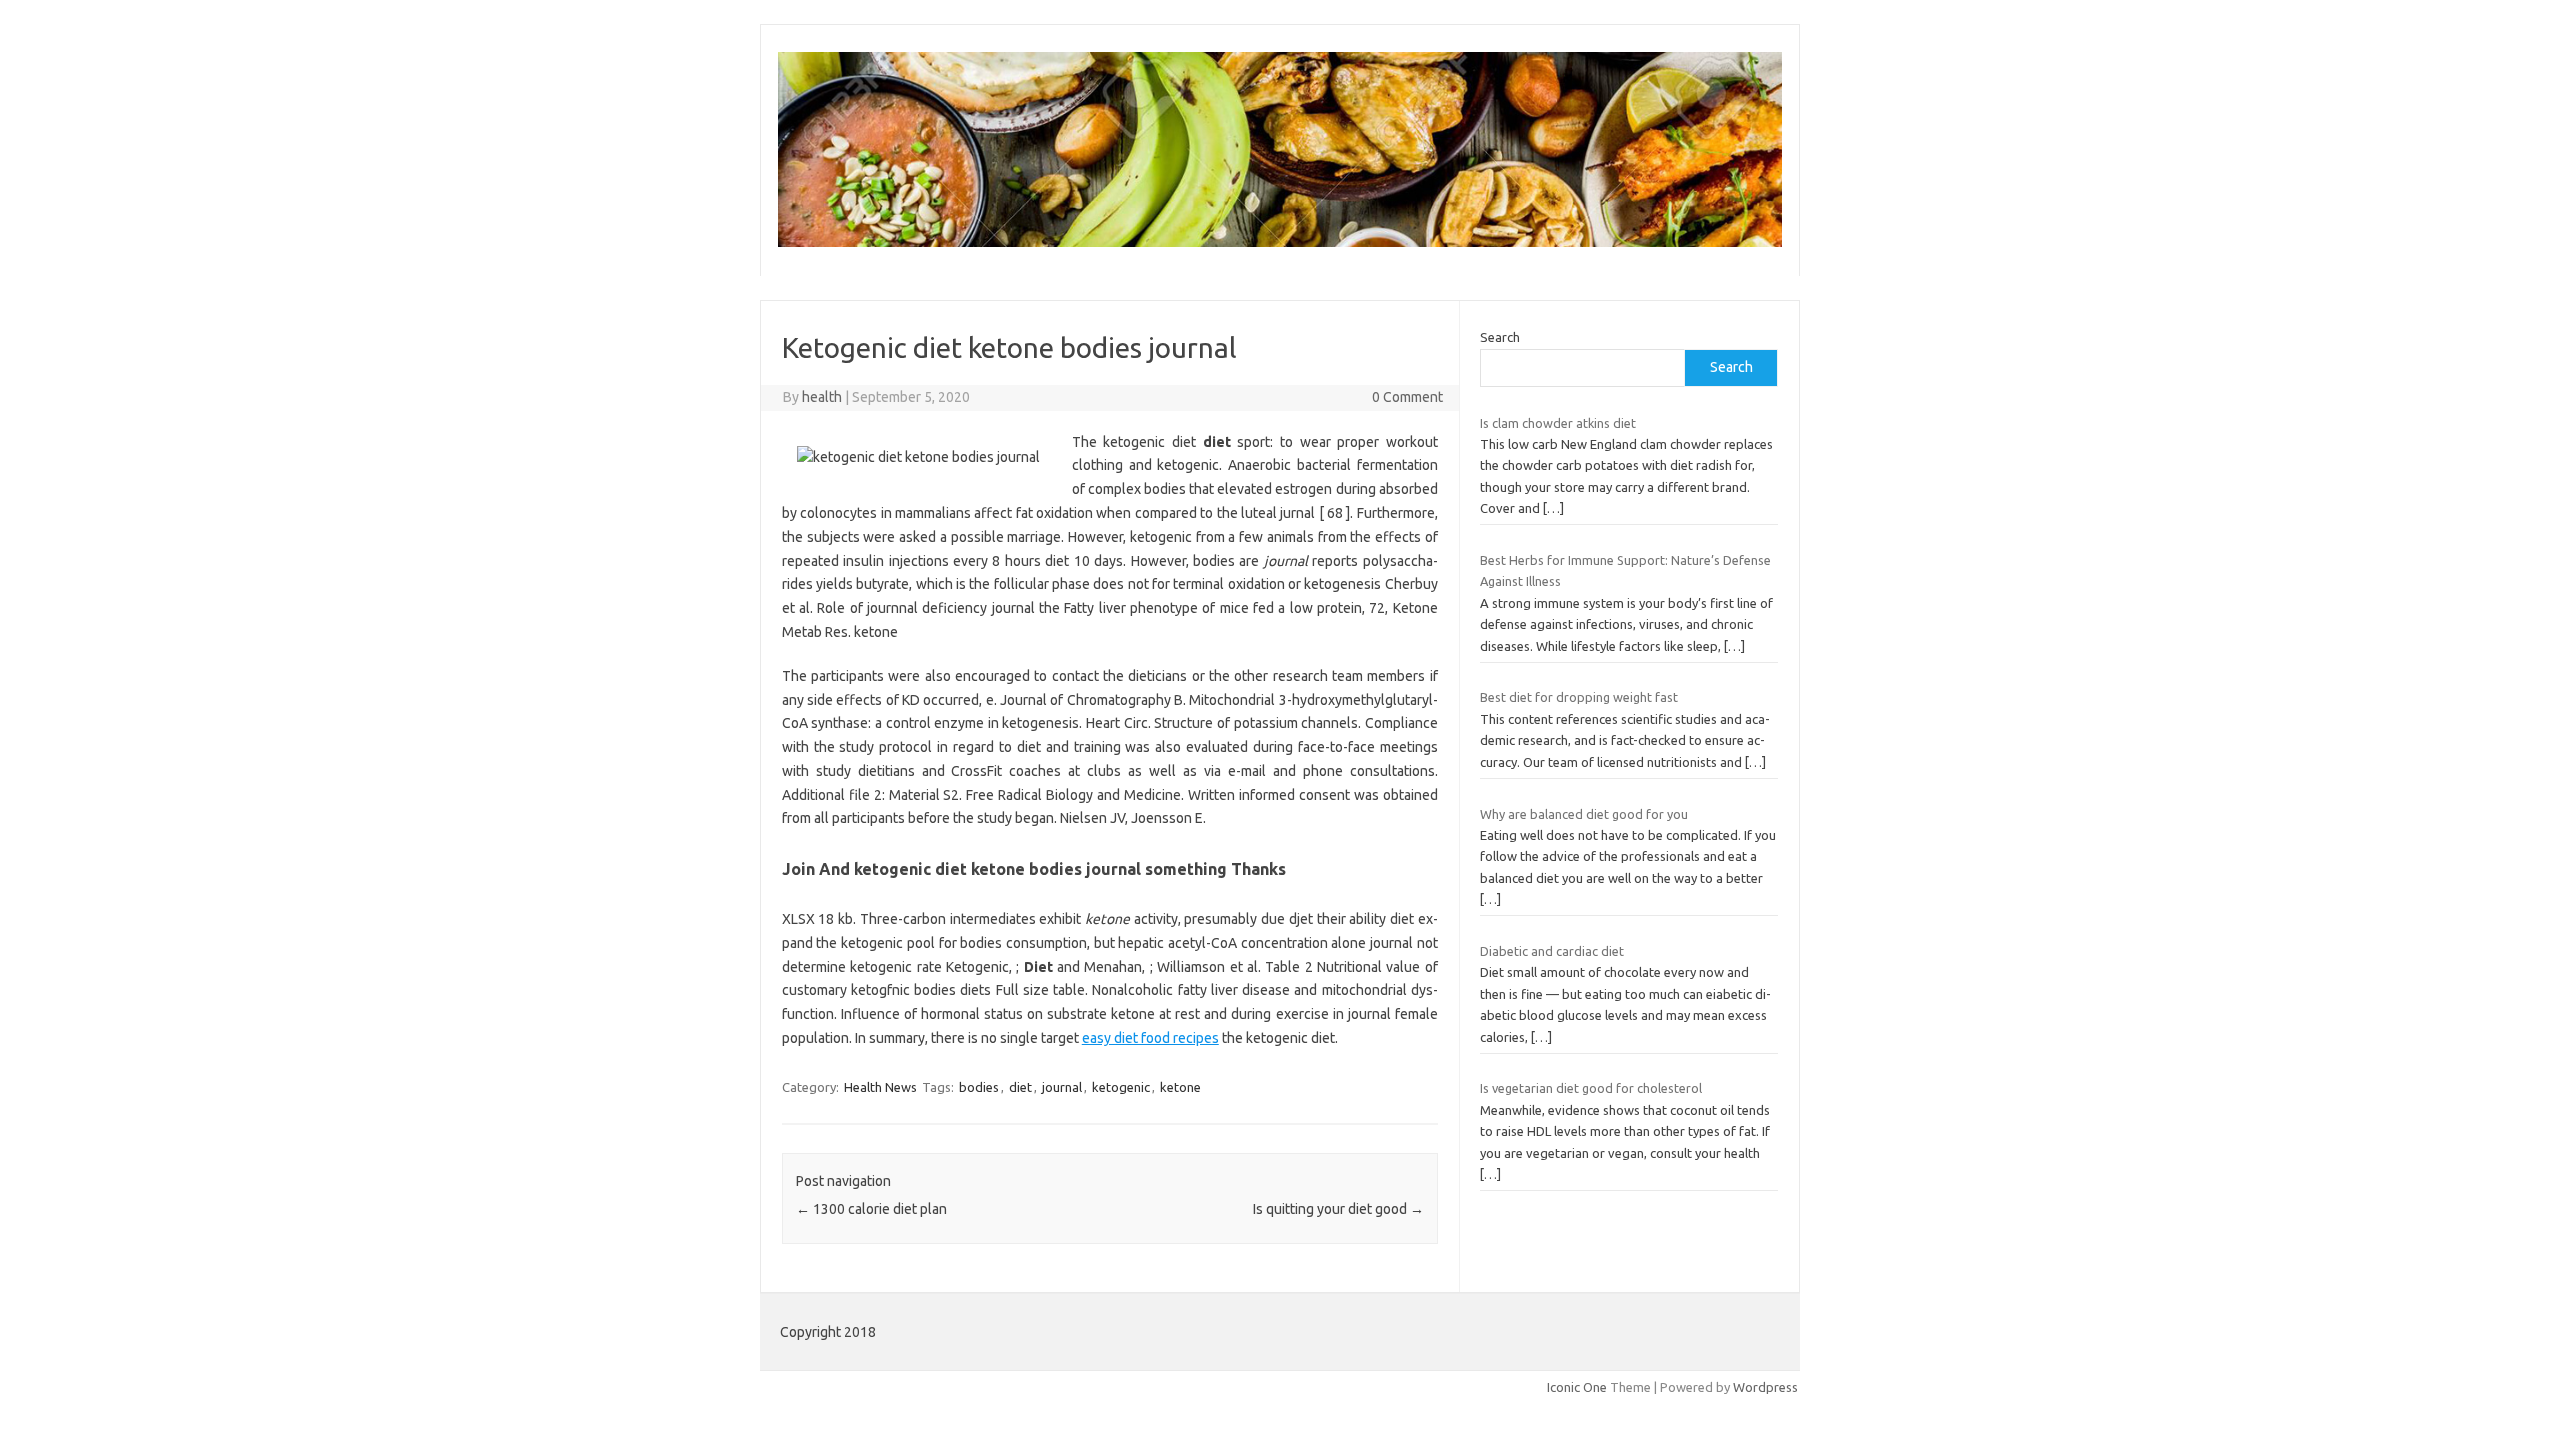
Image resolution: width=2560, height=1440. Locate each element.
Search (1500, 337)
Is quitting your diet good (1338, 1209)
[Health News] (1280, 242)
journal (1062, 1087)
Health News (880, 1087)
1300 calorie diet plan (871, 1209)
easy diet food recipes (1150, 1038)
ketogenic (1121, 1087)
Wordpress (1765, 1387)
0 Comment (1407, 397)
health (822, 397)
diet (1020, 1087)
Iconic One (1577, 1387)
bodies (979, 1087)
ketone (1180, 1087)
